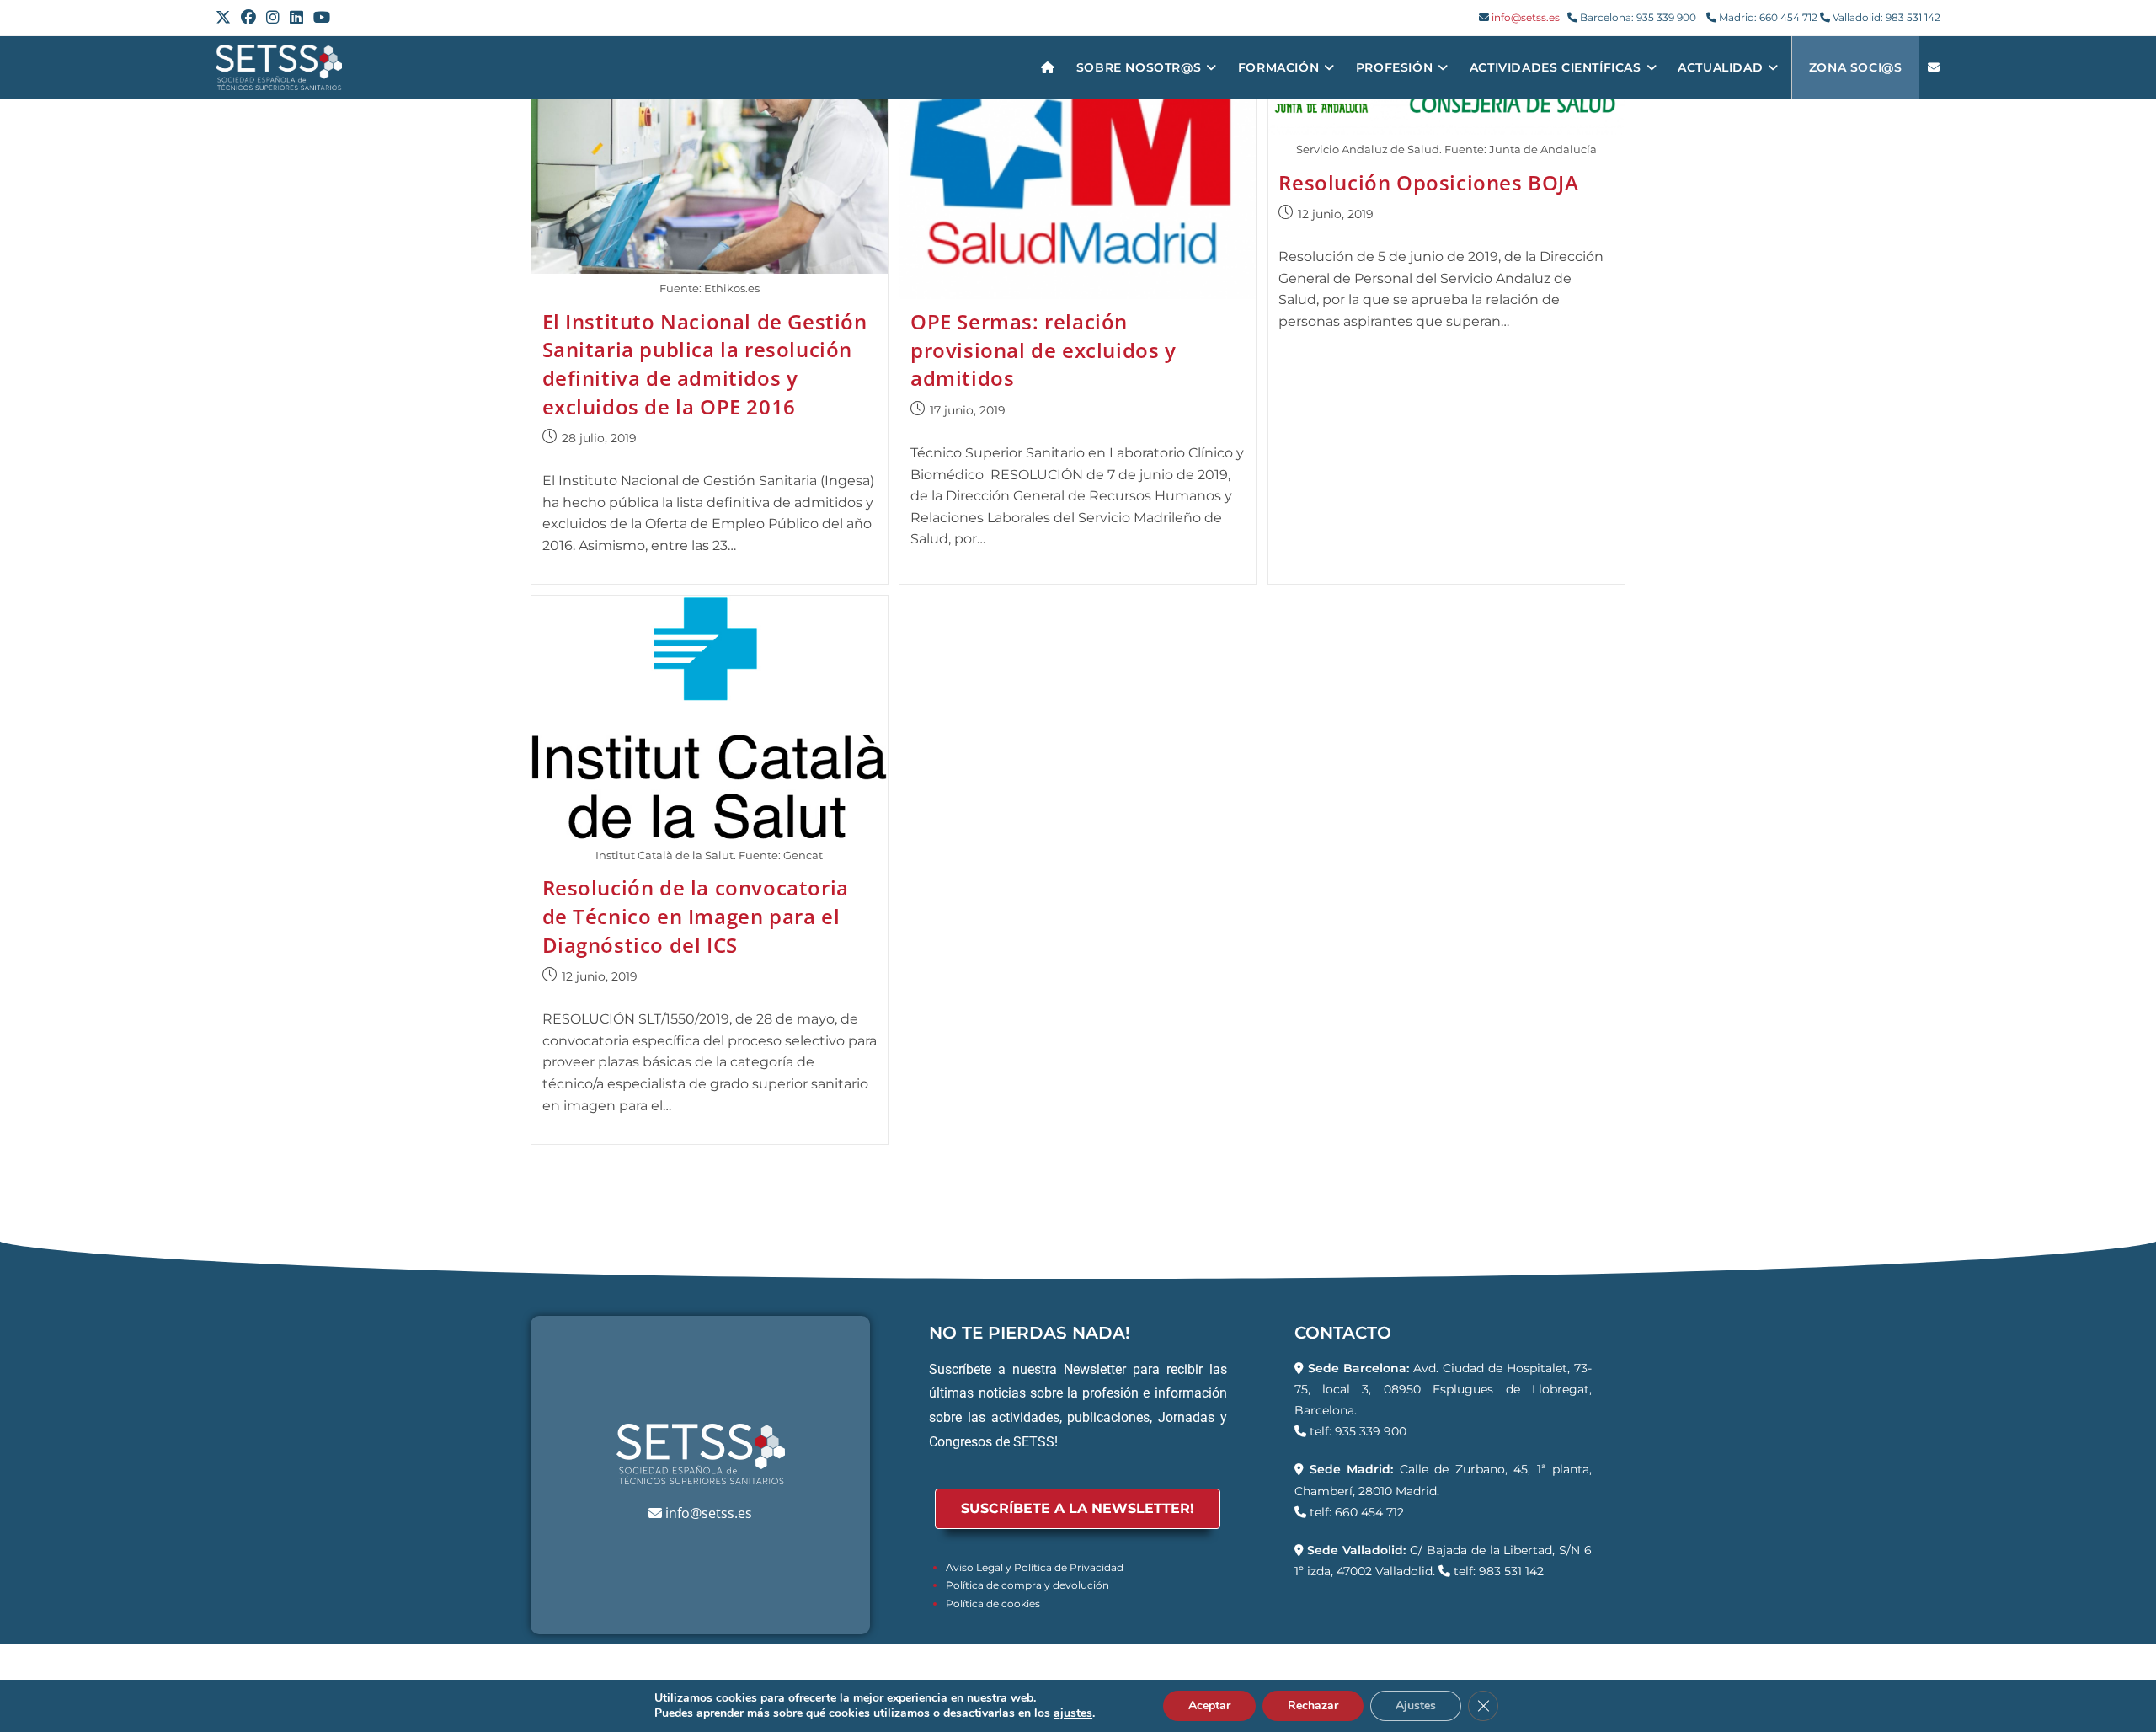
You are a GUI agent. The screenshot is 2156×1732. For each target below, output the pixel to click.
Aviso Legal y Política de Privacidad (1035, 1567)
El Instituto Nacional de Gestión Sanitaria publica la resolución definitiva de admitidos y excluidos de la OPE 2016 (705, 364)
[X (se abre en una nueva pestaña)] (226, 18)
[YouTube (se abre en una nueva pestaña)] (322, 18)
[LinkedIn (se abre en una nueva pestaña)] (296, 18)
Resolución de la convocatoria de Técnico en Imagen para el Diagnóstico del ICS (696, 916)
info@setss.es (1526, 17)
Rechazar (1313, 1705)
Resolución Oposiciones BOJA (1428, 182)
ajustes (1073, 1713)
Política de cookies (993, 1604)
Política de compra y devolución (1027, 1585)
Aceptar (1209, 1705)
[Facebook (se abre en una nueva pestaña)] (248, 18)
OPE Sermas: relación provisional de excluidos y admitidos (1043, 350)
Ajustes (1416, 1705)
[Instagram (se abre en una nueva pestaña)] (273, 18)
